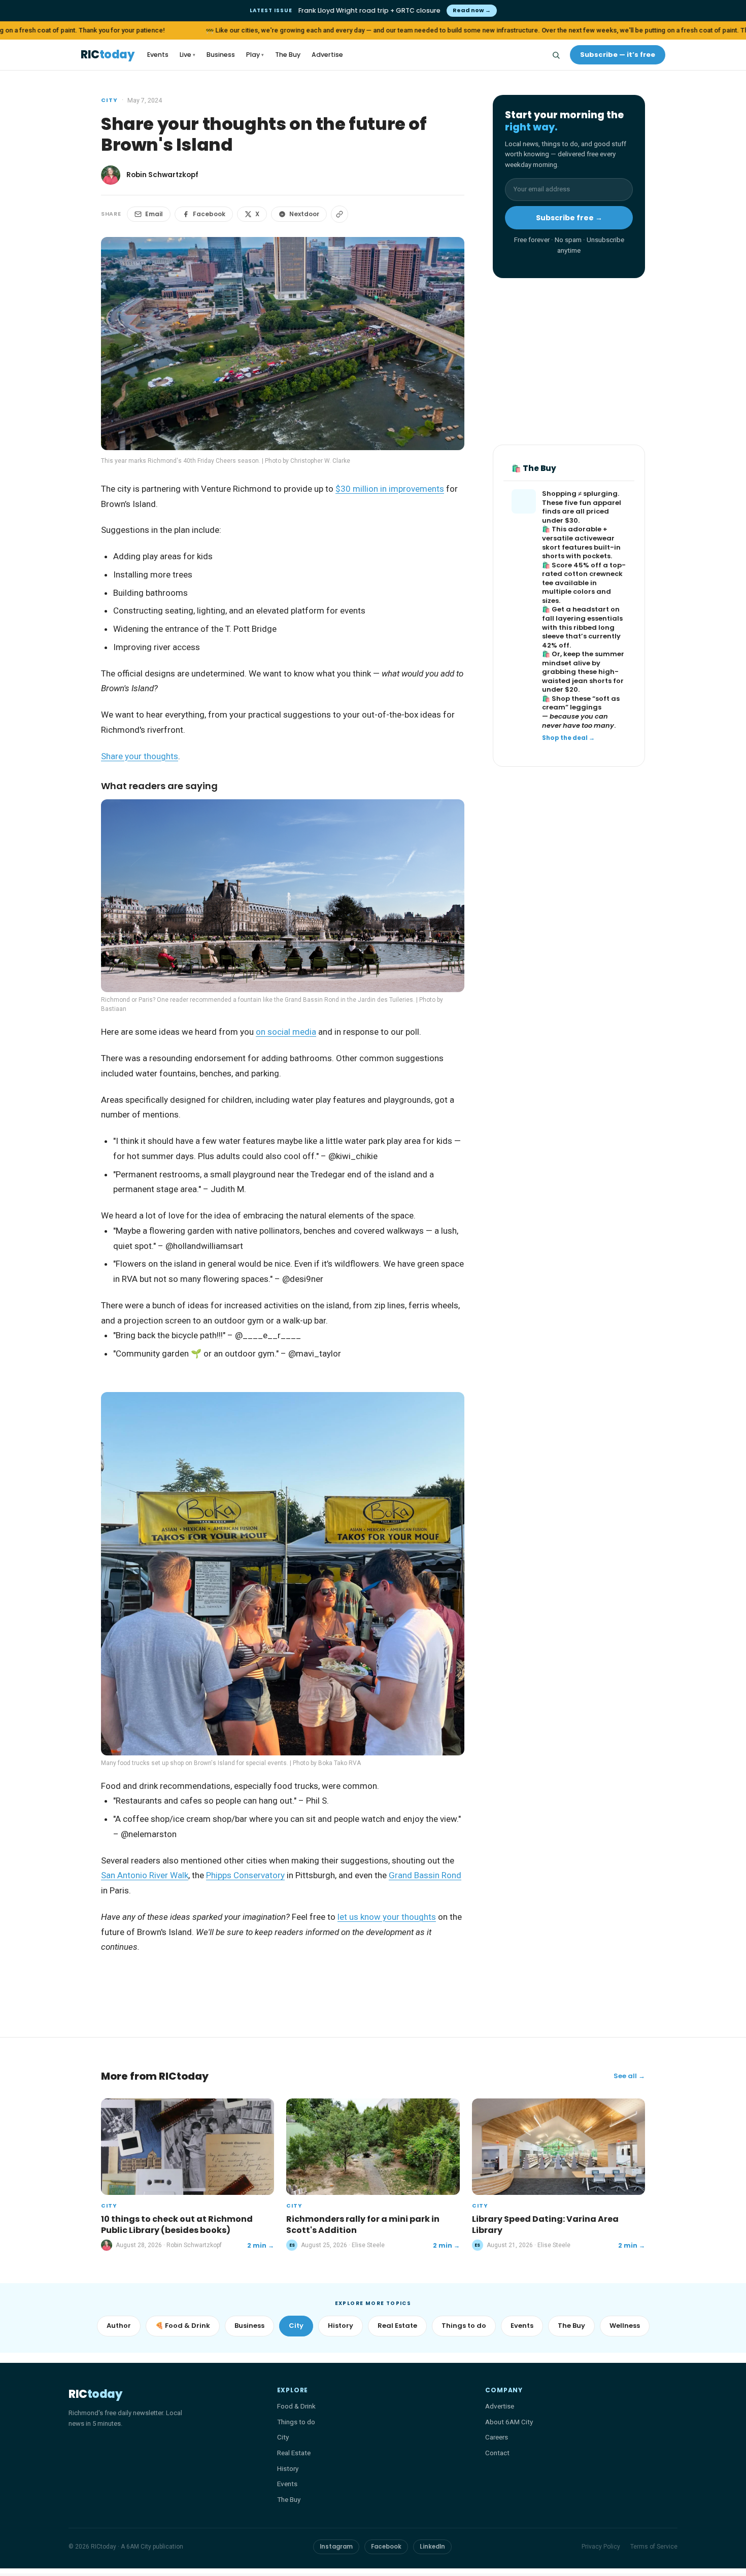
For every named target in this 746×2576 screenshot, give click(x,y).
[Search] (556, 55)
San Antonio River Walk (145, 1875)
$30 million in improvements (390, 489)
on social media (286, 1032)
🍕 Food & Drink (183, 2326)
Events (158, 55)
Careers (497, 2437)
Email (154, 214)
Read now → (472, 10)
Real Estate (397, 2326)
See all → (629, 2076)
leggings (586, 708)
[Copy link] (340, 214)
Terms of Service (654, 2547)
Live (188, 55)
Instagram (336, 2547)
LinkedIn (432, 2547)
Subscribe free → (569, 218)
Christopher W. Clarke (320, 461)
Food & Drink (296, 2406)
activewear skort (578, 543)
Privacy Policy (601, 2547)
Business (221, 55)
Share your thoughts (140, 756)
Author (119, 2326)
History (341, 2326)
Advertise (327, 55)
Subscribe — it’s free (618, 55)
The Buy (288, 55)
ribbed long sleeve (578, 632)
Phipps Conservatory (245, 1875)
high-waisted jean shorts (580, 677)
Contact (497, 2453)
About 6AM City (509, 2422)
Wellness (625, 2326)
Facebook (209, 214)
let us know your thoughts (387, 1917)
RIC (107, 55)
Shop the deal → (568, 738)
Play (255, 55)
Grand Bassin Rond (425, 1875)
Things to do (464, 2326)
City (109, 100)
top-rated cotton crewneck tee (584, 574)
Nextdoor (304, 214)
